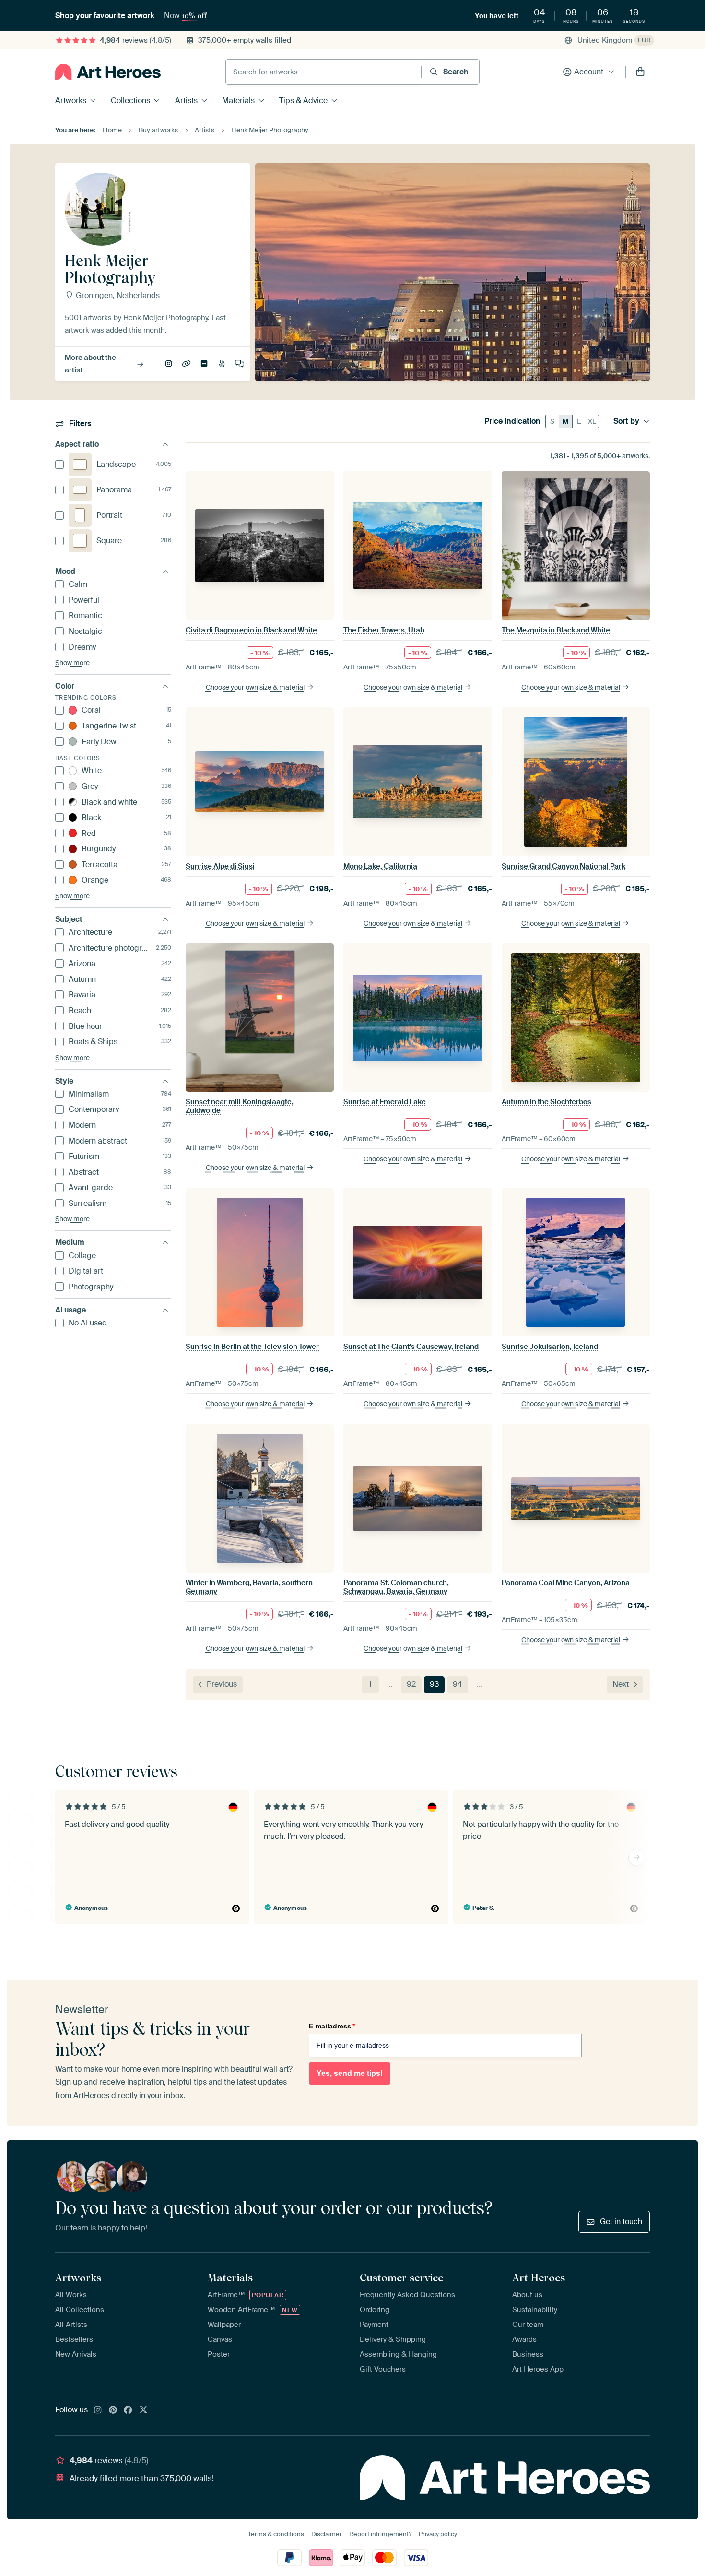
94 (458, 1684)
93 (434, 1684)
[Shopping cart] (640, 72)
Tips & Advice (303, 101)
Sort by (626, 421)
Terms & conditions (276, 2534)
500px (223, 364)
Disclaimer (327, 2534)
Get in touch (621, 2222)
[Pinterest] (113, 2410)
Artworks (71, 101)
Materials (238, 101)
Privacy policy (438, 2534)
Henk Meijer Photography (187, 364)
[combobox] (323, 72)
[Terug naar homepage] (108, 72)
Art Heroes (539, 2278)
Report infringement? (380, 2534)
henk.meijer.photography (169, 364)
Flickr (205, 364)
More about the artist (90, 364)
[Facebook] (128, 2410)
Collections (130, 101)
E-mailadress (332, 2026)
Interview (240, 364)
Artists (186, 101)
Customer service (401, 2278)
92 (411, 1684)
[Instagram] (98, 2410)
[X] (143, 2410)
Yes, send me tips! (350, 2073)
